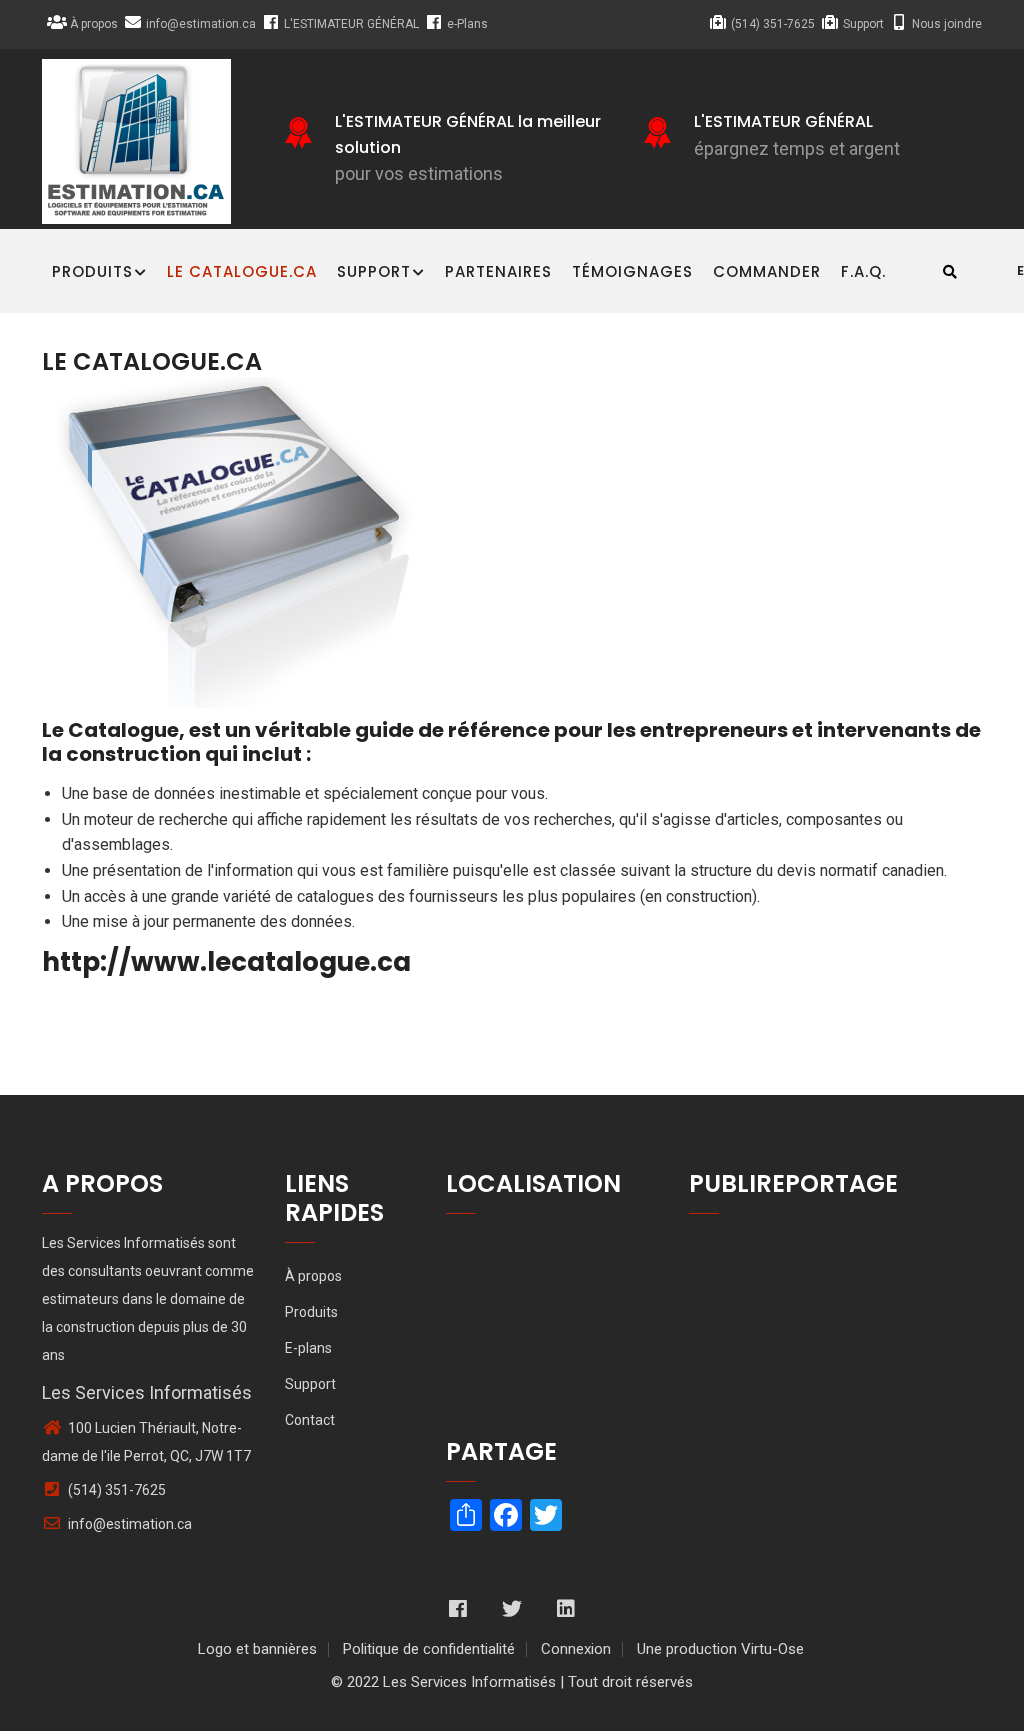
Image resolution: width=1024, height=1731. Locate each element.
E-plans (308, 1348)
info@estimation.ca (201, 24)
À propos (94, 24)
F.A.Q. (863, 271)
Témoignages (632, 271)
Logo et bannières (257, 1649)
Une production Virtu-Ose (720, 1649)
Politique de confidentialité (429, 1649)
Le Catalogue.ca (242, 271)
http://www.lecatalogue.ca (226, 962)
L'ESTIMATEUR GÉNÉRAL (351, 24)
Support (863, 24)
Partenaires (498, 271)
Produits (92, 271)
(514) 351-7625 (773, 24)
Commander (767, 271)
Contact (310, 1420)
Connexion (576, 1649)
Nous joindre (947, 24)
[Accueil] (136, 141)
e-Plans (467, 24)
